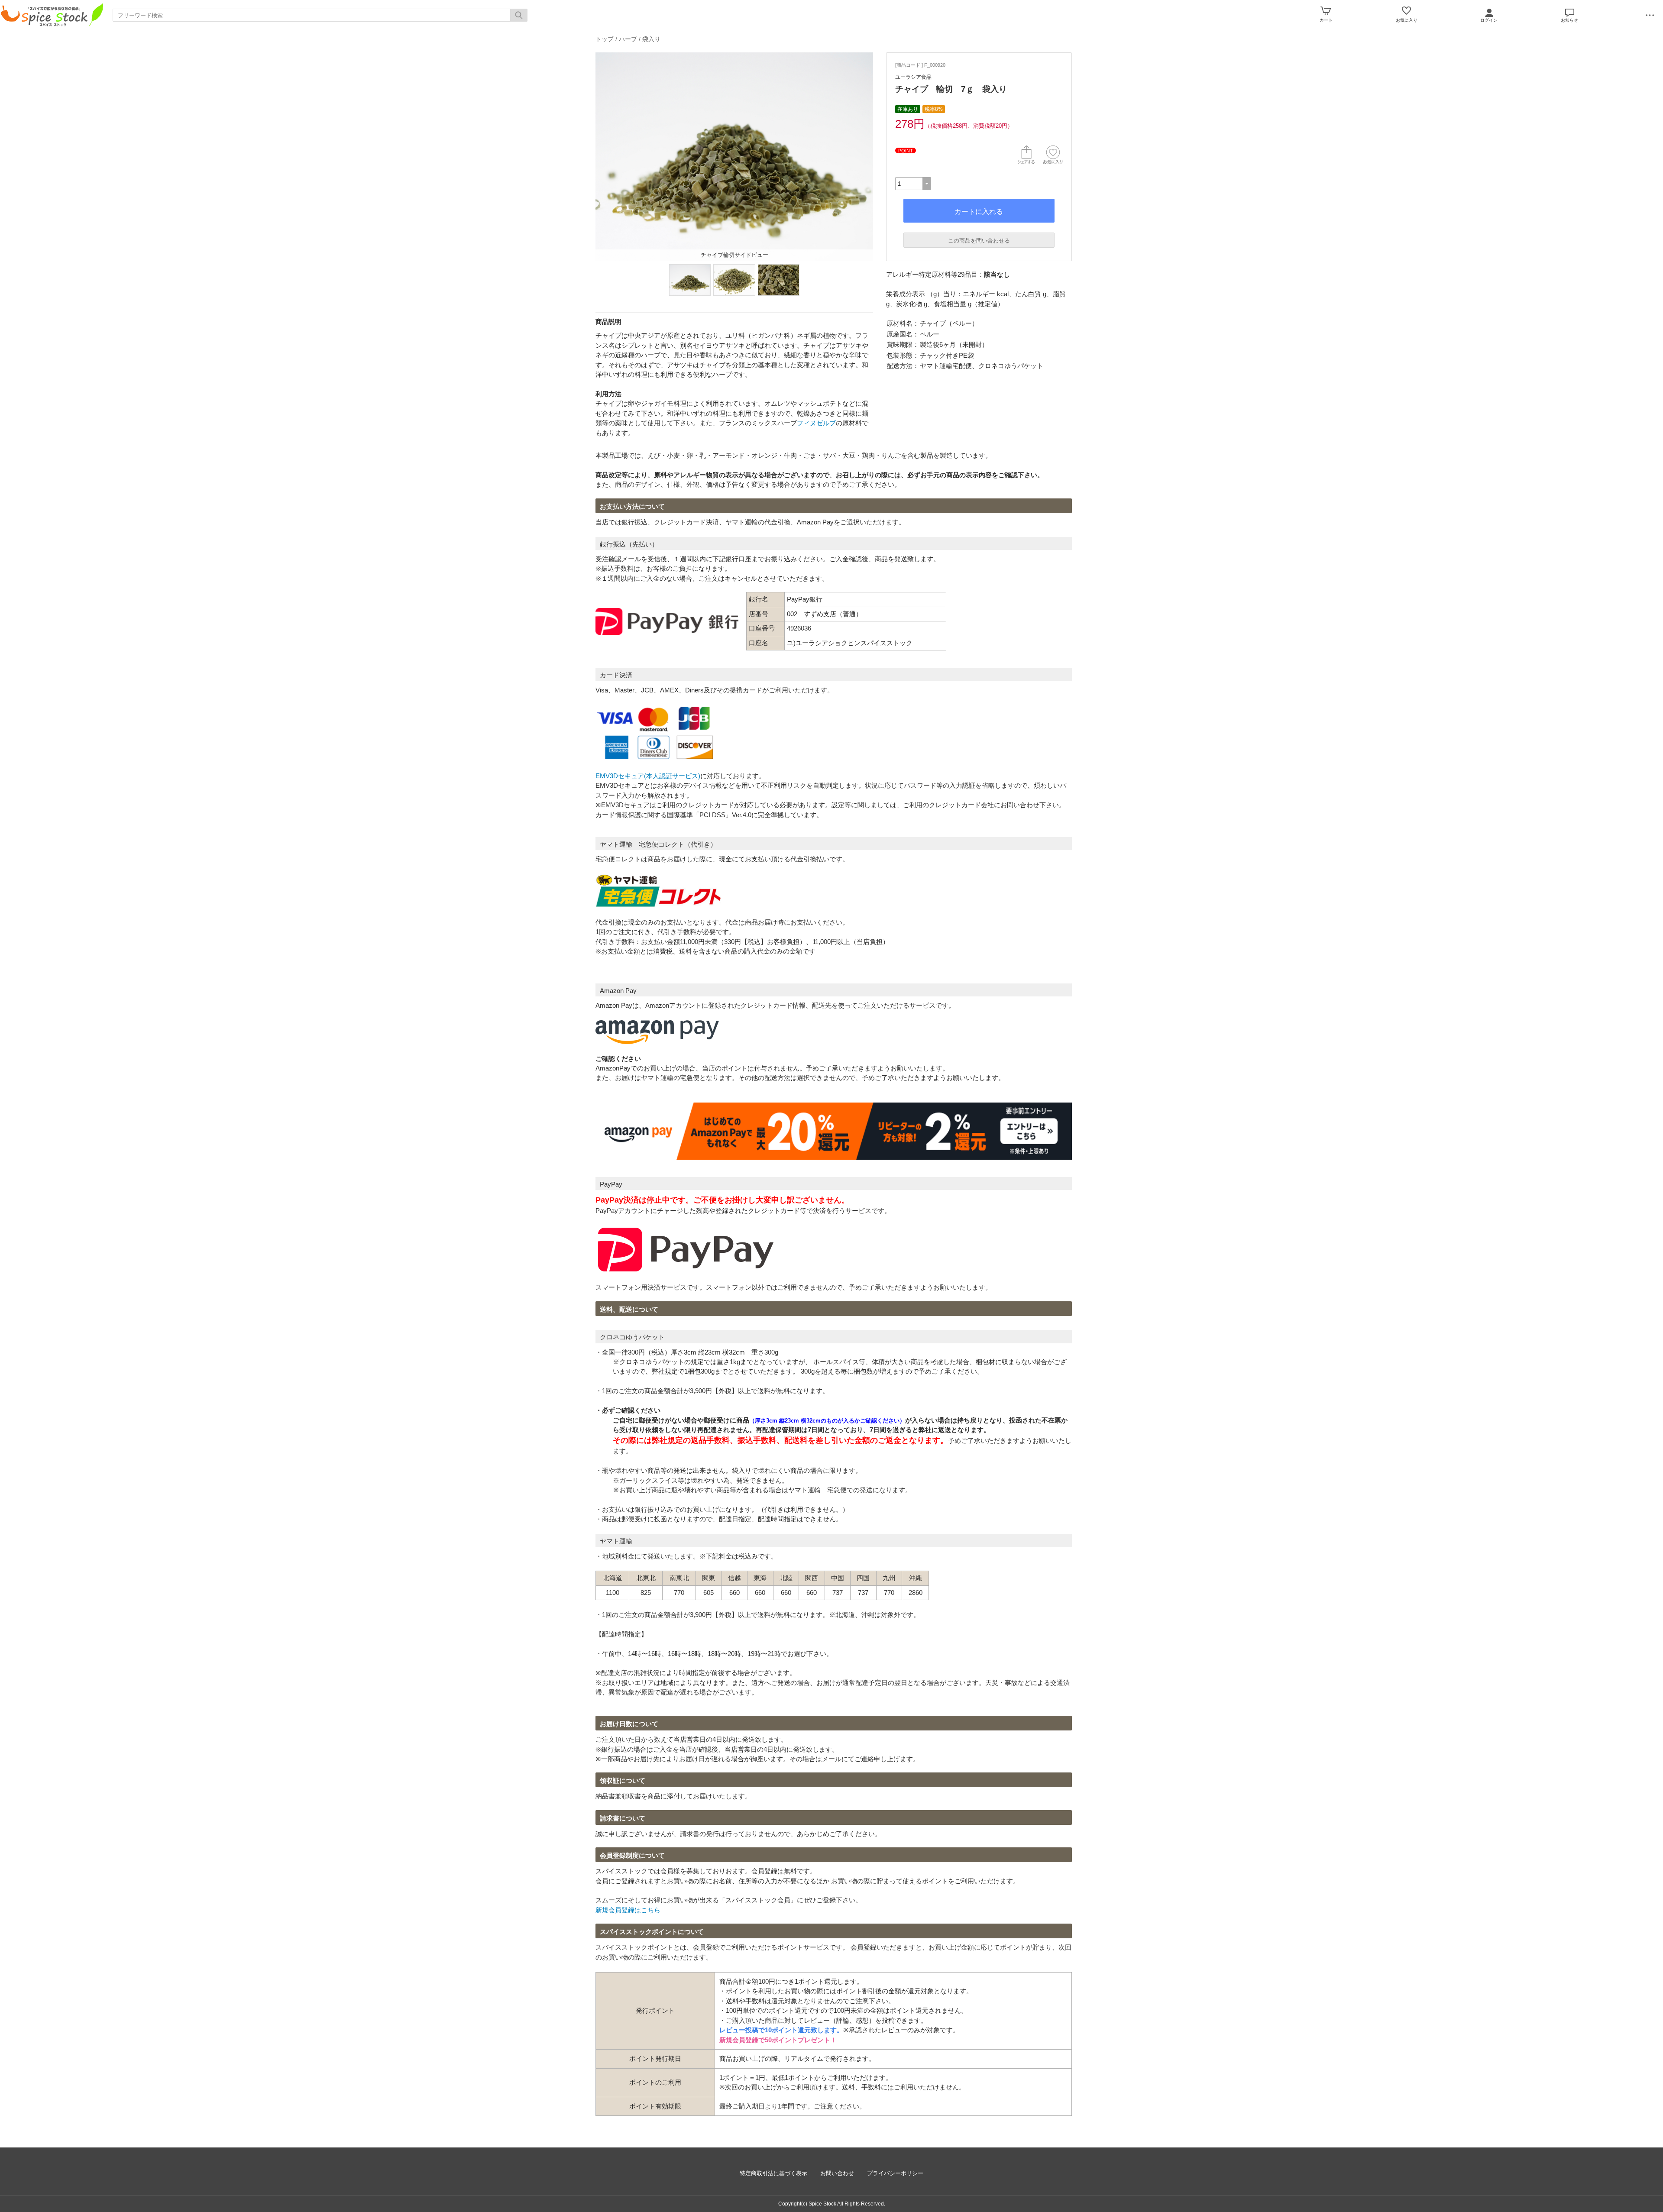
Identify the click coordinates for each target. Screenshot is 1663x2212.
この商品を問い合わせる (979, 241)
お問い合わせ (837, 2173)
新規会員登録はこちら (628, 1910)
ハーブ (628, 39)
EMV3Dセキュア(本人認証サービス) (648, 776)
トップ (605, 39)
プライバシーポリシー (895, 2173)
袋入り (651, 39)
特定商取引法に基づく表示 (773, 2173)
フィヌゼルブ (816, 423)
